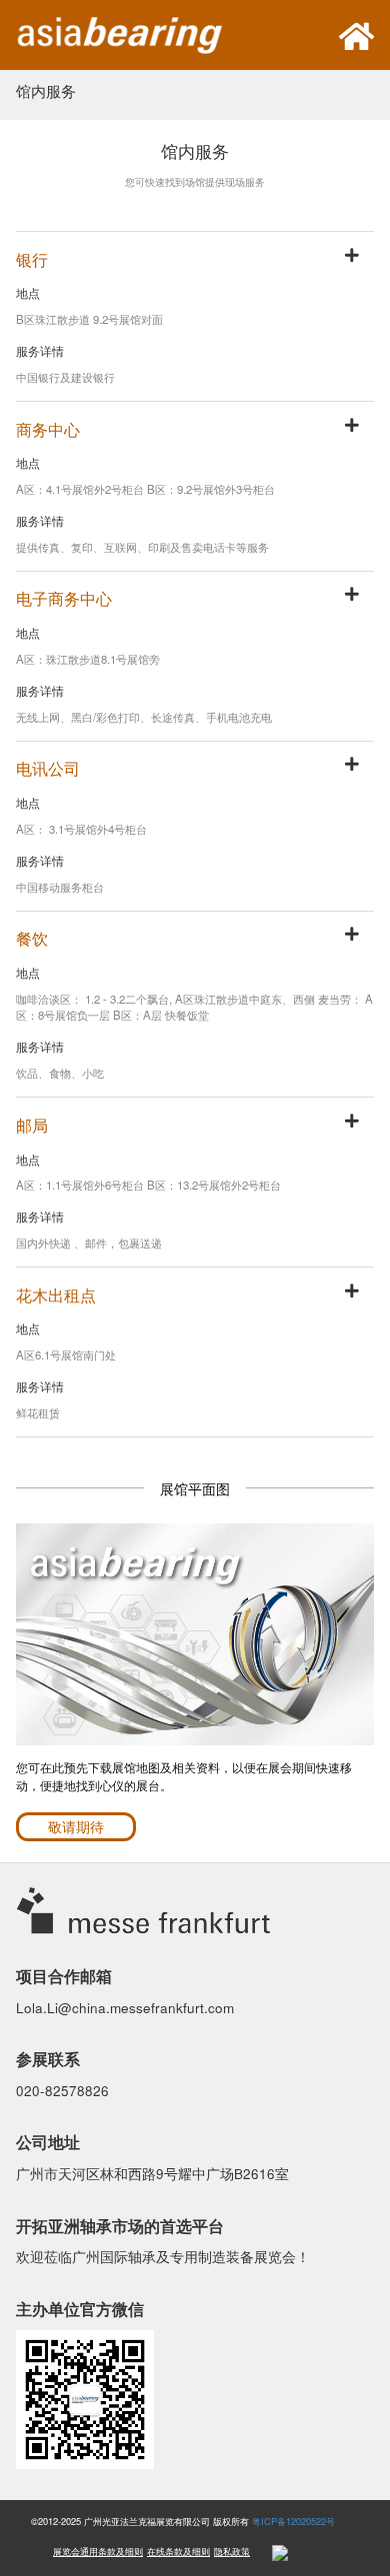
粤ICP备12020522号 (293, 2521)
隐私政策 (232, 2551)
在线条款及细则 (178, 2551)
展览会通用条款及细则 (98, 2551)
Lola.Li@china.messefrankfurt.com (125, 2007)
